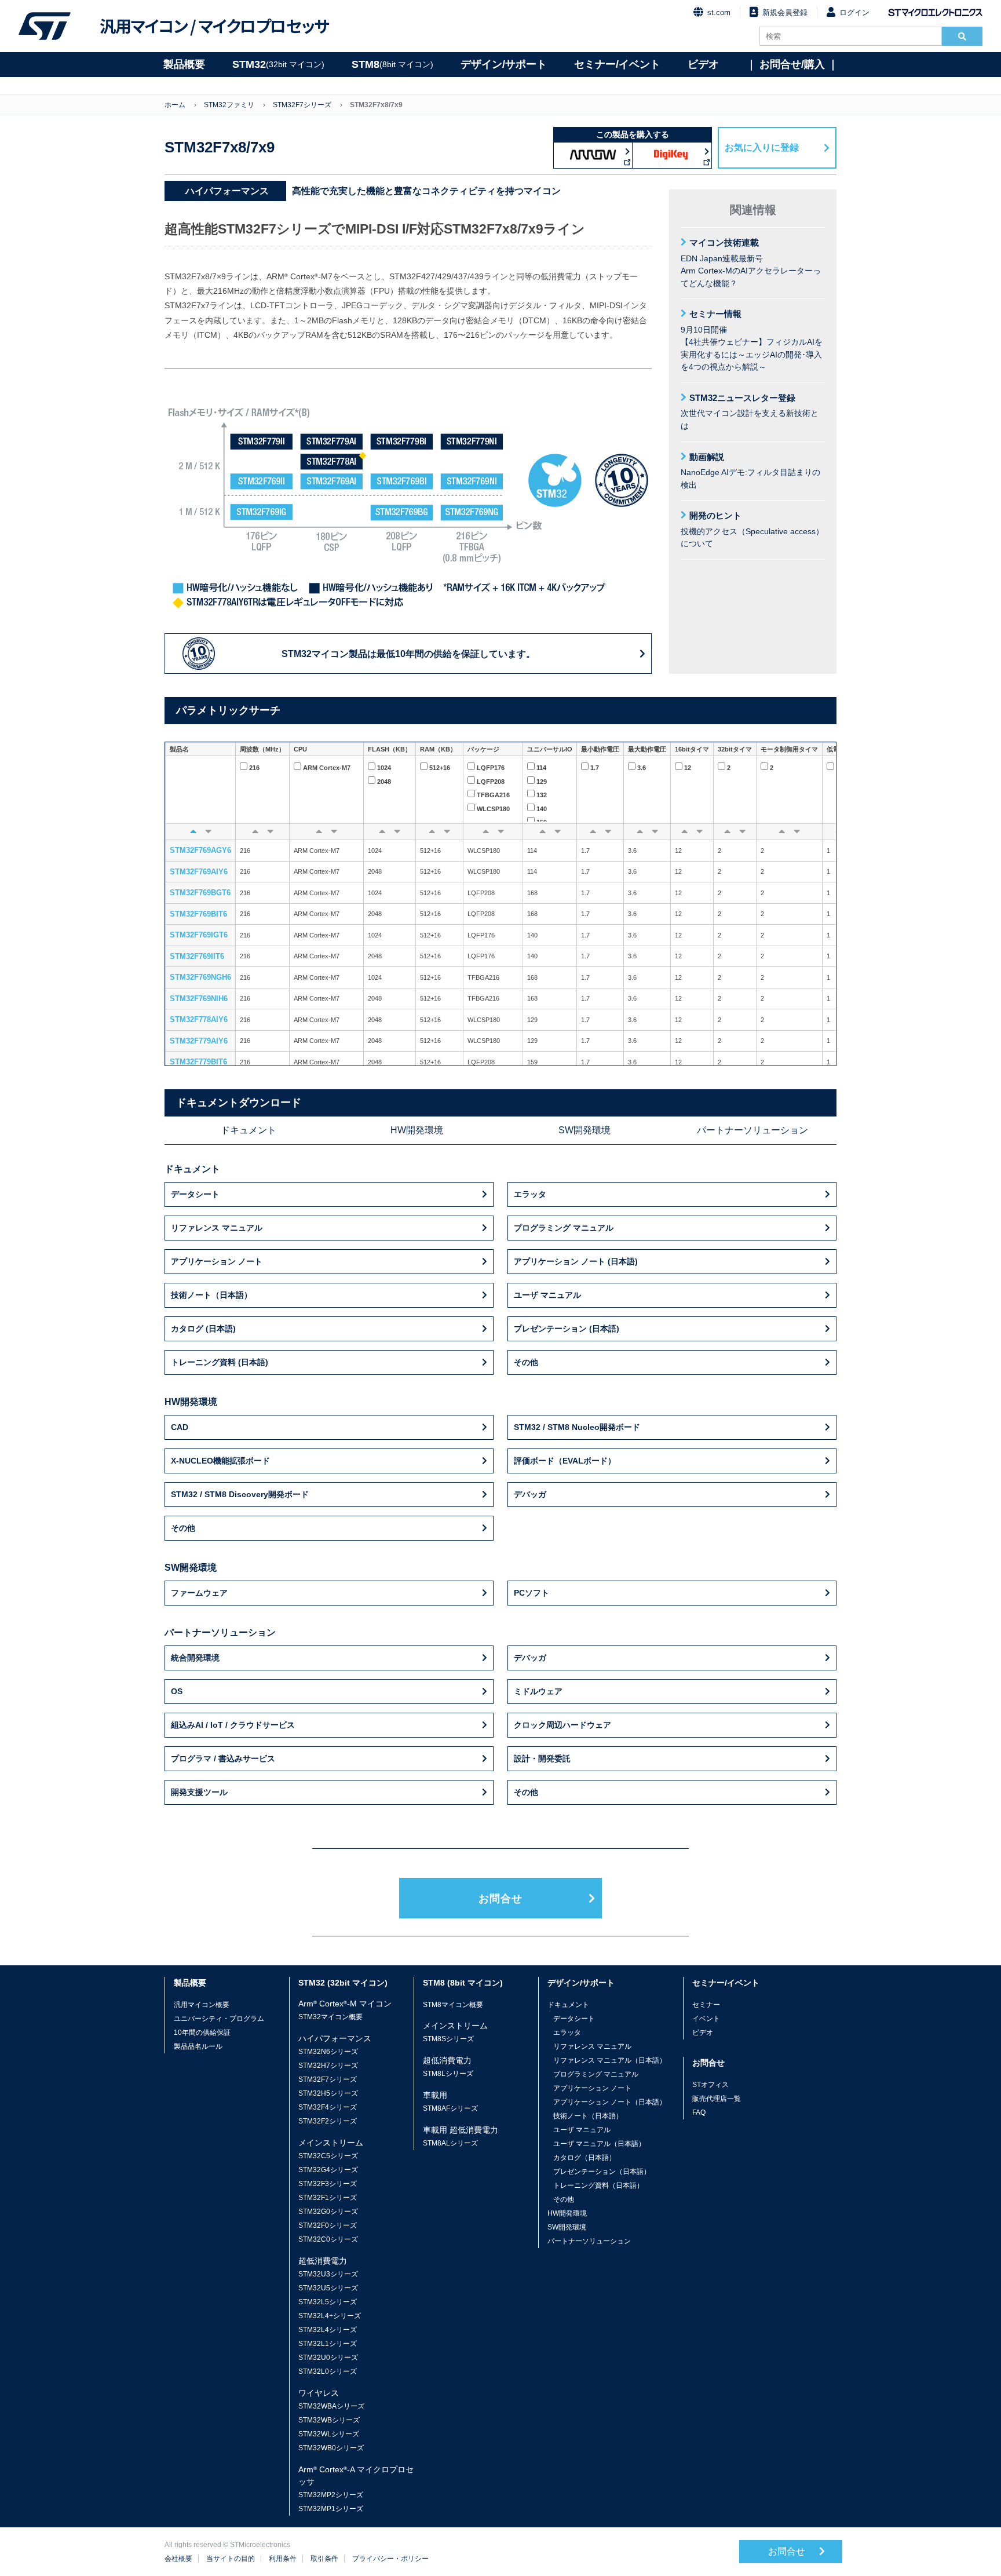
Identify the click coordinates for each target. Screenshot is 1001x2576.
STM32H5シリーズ (328, 2093)
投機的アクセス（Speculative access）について (752, 529)
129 (542, 782)
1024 (384, 768)
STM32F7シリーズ (302, 105)
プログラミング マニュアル (564, 1228)
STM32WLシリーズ (329, 2434)
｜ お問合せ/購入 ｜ (792, 64)
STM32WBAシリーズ (331, 2406)
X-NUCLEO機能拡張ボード (220, 1461)
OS (177, 1691)
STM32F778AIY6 (199, 1019)
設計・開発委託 (542, 1758)
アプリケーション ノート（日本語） (610, 2102)
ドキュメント (249, 1130)
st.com (719, 12)
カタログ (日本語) (203, 1329)
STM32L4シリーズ (328, 2330)
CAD (180, 1427)
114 (541, 768)
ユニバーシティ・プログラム (219, 2019)
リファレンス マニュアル (217, 1228)
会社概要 (178, 2559)
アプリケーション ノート (217, 1261)
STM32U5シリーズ (328, 2288)
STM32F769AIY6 (199, 872)
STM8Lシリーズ (448, 2074)
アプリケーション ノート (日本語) (576, 1261)
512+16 (440, 768)
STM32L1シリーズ (328, 2344)
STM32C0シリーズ (328, 2239)
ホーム (175, 105)
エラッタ (530, 1194)
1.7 (595, 768)
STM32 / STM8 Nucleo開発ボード (577, 1427)
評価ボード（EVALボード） (565, 1461)
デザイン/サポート (504, 64)
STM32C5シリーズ (328, 2156)
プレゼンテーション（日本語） (602, 2172)
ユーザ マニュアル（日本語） (599, 2144)
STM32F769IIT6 (197, 956)
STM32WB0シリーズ (331, 2448)
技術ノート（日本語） (211, 1295)
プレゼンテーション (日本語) (567, 1329)
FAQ (699, 2112)
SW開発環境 (584, 1130)
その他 (526, 1362)
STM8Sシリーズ (448, 2039)
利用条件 (283, 2559)
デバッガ (530, 1494)
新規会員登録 (785, 12)
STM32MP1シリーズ (331, 2509)
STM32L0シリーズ (328, 2371)
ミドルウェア (538, 1691)
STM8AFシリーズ (450, 2108)
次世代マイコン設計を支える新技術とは (750, 412)
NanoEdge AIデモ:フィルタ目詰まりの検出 (750, 471)
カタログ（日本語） (584, 2158)
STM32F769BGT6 (200, 893)
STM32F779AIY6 (199, 1041)
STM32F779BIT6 (198, 1062)
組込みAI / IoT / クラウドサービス (233, 1725)
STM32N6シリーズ (328, 2052)
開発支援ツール (199, 1792)
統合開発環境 (195, 1658)
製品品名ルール (198, 2046)
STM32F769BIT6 (198, 914)
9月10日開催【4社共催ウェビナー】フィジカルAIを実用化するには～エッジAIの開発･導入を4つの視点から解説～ (752, 340)
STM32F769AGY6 (200, 850)
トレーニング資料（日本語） (598, 2185)
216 (254, 768)
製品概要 (184, 64)
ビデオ (703, 64)
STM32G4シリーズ (328, 2170)
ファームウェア (199, 1593)
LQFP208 (491, 782)
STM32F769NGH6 (200, 977)
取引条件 (324, 2559)
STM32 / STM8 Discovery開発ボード (240, 1494)
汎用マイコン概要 (202, 2005)
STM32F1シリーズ (328, 2198)
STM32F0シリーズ (328, 2225)
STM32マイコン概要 (330, 2017)
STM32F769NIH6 (199, 999)
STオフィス (710, 2085)
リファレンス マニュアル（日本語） (610, 2060)
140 (542, 809)
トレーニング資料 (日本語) (220, 1362)
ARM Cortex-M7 (327, 768)
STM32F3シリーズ (328, 2184)
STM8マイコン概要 (453, 2005)
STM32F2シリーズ (328, 2121)
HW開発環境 (417, 1130)
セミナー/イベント (617, 64)
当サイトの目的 (231, 2559)
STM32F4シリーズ (328, 2107)
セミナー (706, 2005)
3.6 (642, 768)
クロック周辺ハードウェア (562, 1725)
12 (688, 768)
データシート (195, 1194)
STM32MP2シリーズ (331, 2495)
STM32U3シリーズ (328, 2274)
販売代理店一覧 (717, 2099)
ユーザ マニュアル (547, 1295)
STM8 (392, 64)
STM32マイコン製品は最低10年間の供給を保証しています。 (408, 654)
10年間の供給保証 (202, 2033)
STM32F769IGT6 (199, 935)
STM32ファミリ (229, 105)
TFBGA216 (493, 795)
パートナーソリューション (752, 1130)
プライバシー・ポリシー (390, 2559)
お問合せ (500, 1899)
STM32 (278, 64)
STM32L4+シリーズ (330, 2316)
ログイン (854, 12)
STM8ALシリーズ (450, 2143)
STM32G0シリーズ (328, 2212)
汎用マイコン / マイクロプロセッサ (214, 26)
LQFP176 (491, 768)
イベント (706, 2019)
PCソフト (531, 1593)
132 (542, 795)
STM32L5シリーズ (328, 2302)
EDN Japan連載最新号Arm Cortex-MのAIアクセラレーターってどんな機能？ (751, 263)
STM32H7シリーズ (328, 2066)
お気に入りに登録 (762, 147)
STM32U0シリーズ (328, 2358)
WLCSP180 (493, 809)
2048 (384, 782)
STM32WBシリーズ (329, 2420)
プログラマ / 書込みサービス (223, 1758)
